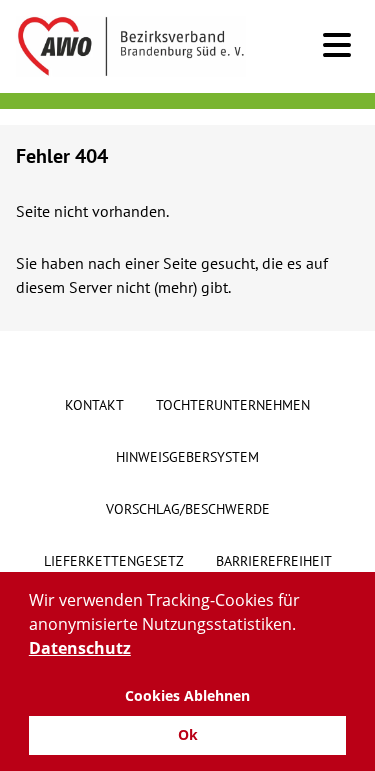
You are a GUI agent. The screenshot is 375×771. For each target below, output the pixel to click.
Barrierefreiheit (274, 561)
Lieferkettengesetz (114, 561)
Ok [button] (188, 734)
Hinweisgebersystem (187, 457)
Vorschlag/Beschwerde (188, 509)
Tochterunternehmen (233, 405)
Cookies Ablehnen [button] (187, 695)
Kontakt (94, 405)
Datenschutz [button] (80, 648)
